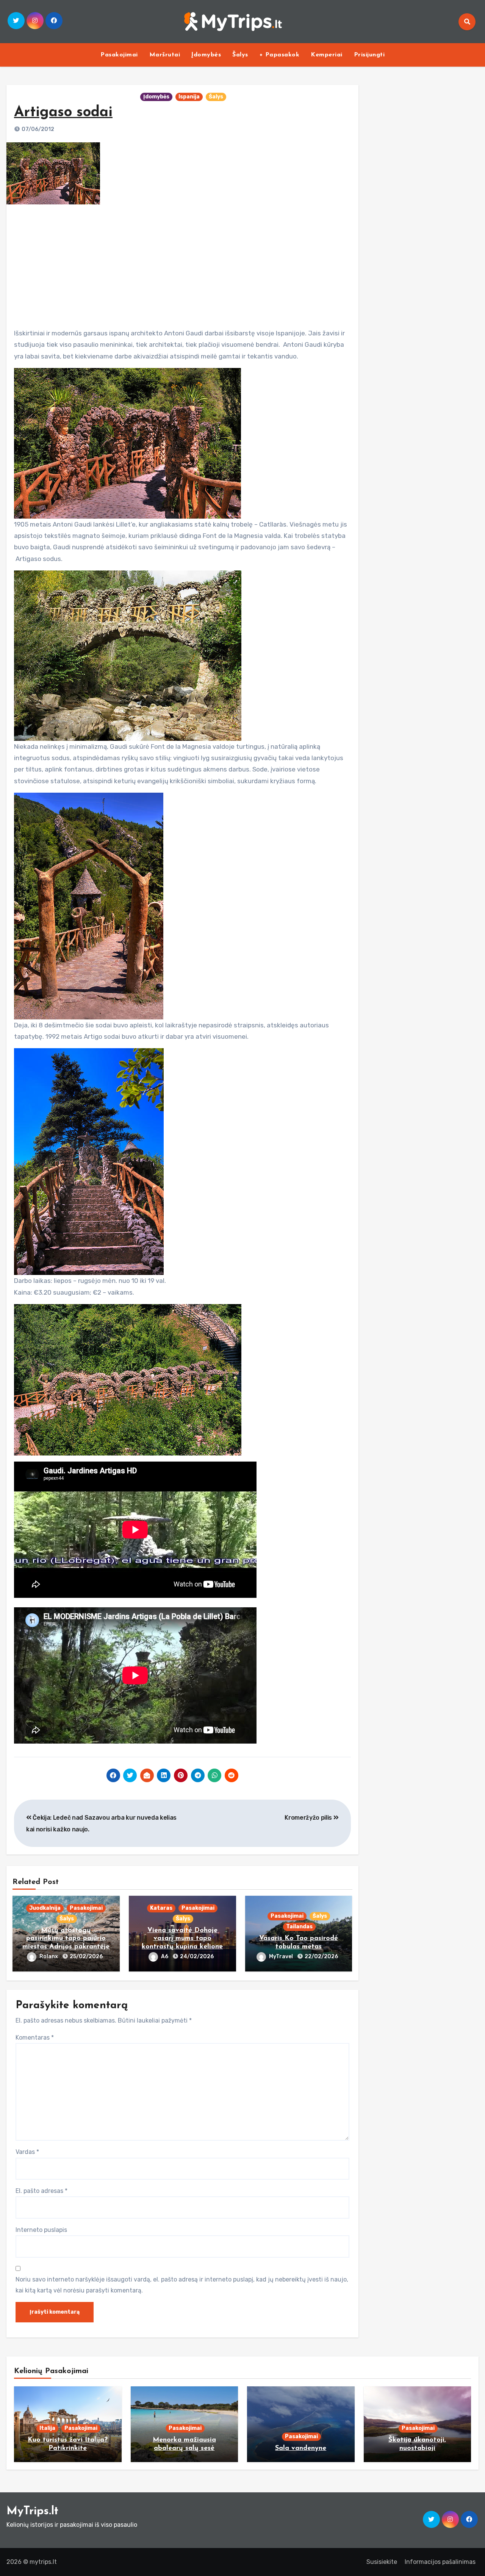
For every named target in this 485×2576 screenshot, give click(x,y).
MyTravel (282, 1957)
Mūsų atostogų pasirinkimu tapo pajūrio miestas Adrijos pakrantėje (66, 1939)
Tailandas (299, 1927)
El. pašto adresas (41, 2191)
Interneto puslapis (41, 2230)
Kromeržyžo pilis (309, 1818)
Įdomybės (206, 55)
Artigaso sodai (63, 113)
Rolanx (49, 1957)
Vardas (27, 2152)
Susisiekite (382, 2562)
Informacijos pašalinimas (440, 2562)
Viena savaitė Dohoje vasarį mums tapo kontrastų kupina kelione (182, 1939)
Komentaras (35, 2038)
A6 (165, 1957)
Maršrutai (165, 55)
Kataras (161, 1908)
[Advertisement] (183, 263)
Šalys (240, 55)
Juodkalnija (45, 1908)
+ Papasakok (280, 55)
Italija (47, 2428)
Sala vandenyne (301, 2448)
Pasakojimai (119, 55)
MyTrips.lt (32, 2511)
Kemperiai (327, 55)
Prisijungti (369, 55)
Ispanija (189, 97)
